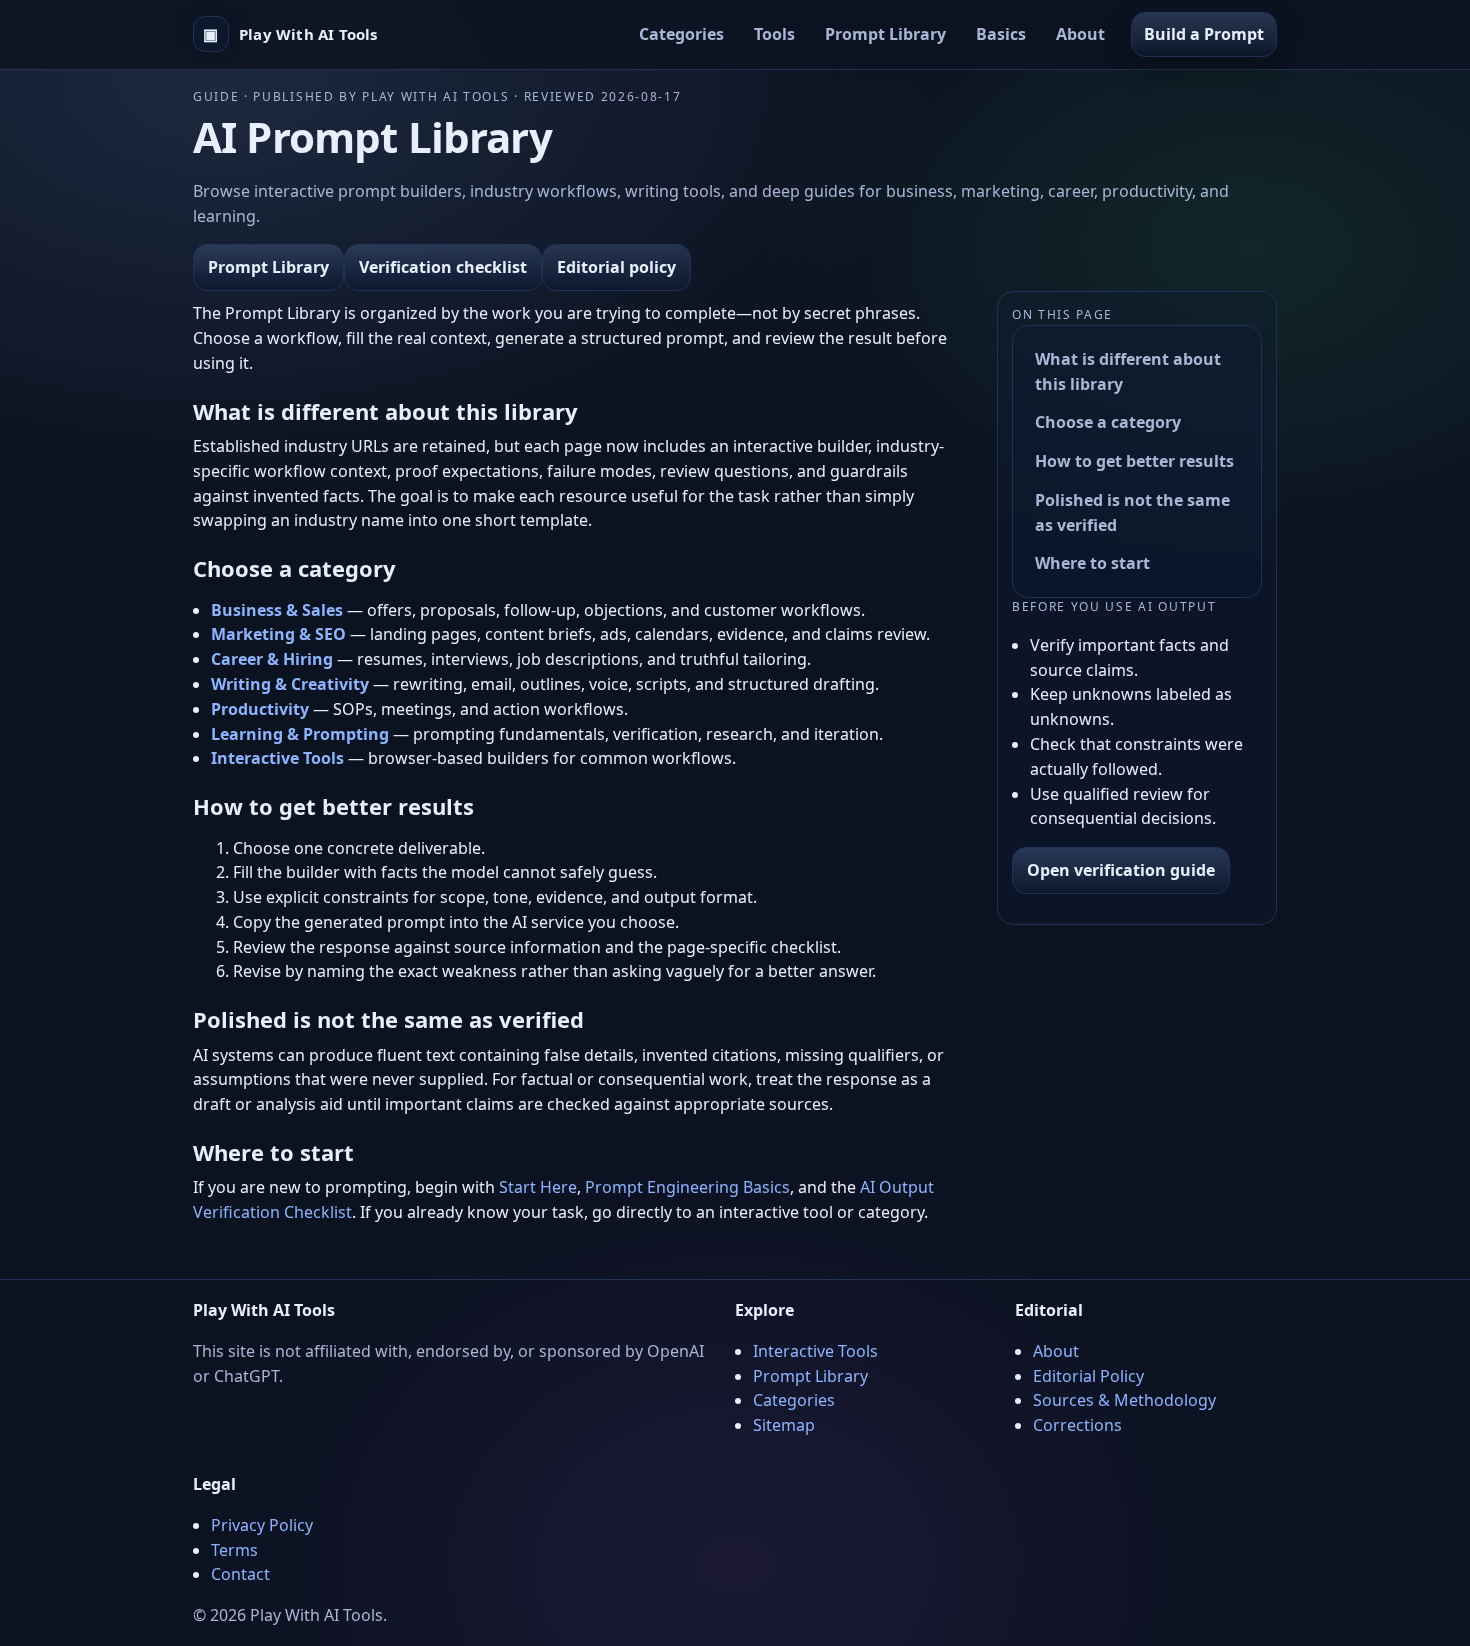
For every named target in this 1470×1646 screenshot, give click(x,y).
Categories (681, 34)
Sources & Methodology (1124, 1400)
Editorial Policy (1088, 1376)
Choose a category (1108, 422)
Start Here (538, 1187)
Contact (240, 1574)
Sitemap (784, 1425)
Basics (1001, 34)
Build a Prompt (1204, 34)
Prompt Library (885, 34)
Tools (774, 34)
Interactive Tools (815, 1351)
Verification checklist (443, 267)
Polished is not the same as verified (1132, 512)
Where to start (1092, 564)
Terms (234, 1550)
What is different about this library (1128, 371)
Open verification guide (1121, 870)
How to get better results (1134, 461)
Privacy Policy (262, 1525)
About (1080, 34)
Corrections (1077, 1425)
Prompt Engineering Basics (687, 1187)
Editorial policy (616, 267)
